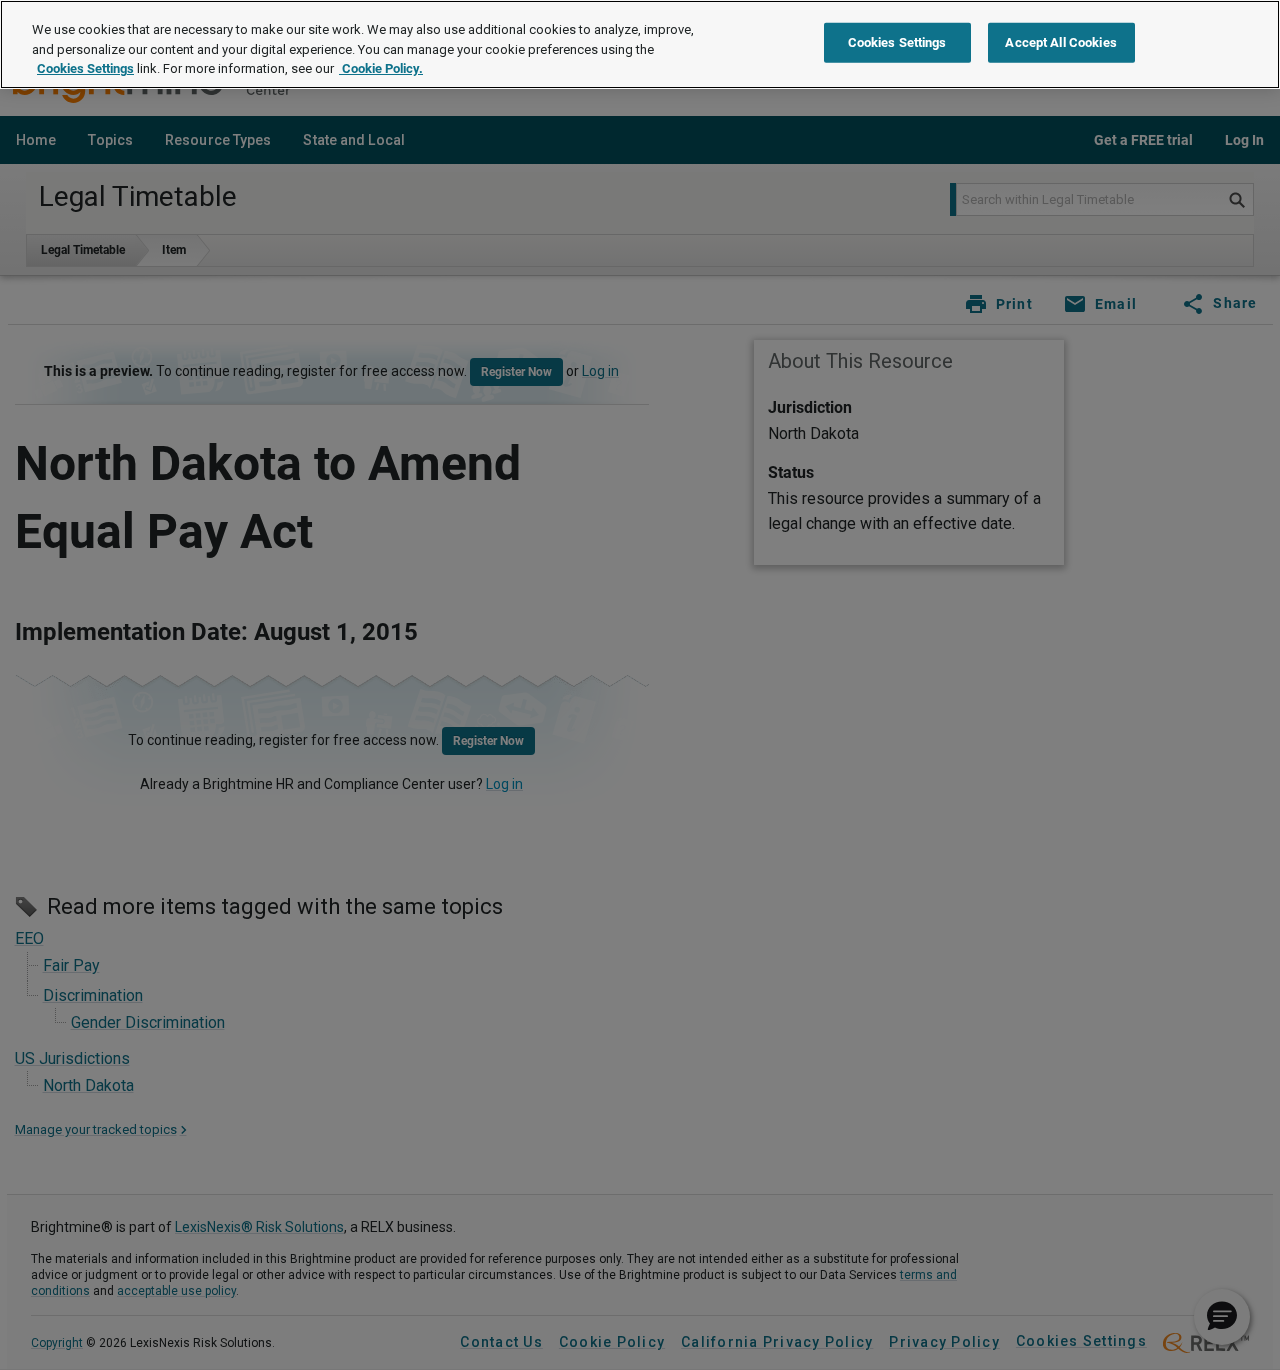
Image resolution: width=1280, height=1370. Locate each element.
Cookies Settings (85, 68)
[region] (640, 44)
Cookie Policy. (381, 68)
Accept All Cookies (1060, 42)
